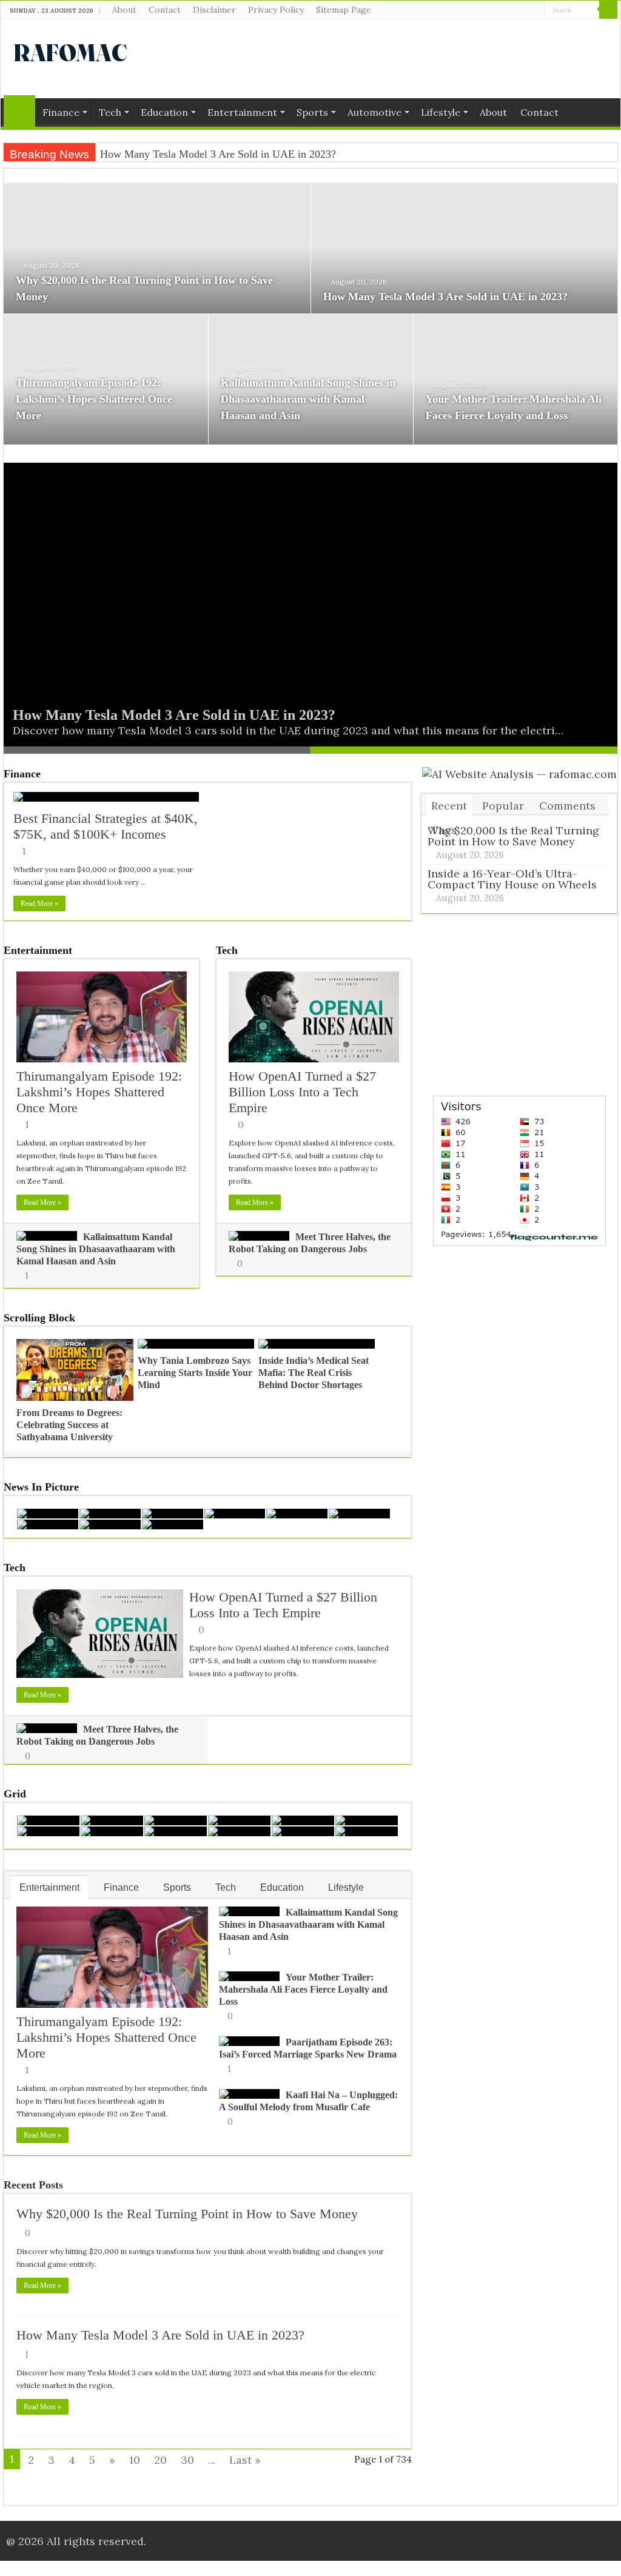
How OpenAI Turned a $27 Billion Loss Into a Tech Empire (302, 1092)
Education (164, 112)
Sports (312, 112)
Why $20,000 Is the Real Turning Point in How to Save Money (187, 2214)
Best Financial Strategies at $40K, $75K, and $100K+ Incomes (106, 826)
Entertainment (242, 112)
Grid (15, 1794)
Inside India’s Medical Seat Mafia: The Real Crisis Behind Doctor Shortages (314, 1373)
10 (135, 2460)
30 (187, 2460)
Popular (503, 806)
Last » (245, 2460)
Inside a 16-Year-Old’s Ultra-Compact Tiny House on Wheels (512, 879)
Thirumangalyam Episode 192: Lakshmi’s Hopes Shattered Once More (94, 399)
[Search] (608, 10)
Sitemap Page (344, 10)
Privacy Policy (276, 10)
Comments (567, 806)
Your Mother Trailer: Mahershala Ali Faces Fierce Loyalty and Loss (303, 1989)
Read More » (39, 904)
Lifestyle (441, 112)
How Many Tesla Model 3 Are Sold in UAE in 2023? (445, 297)
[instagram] (536, 10)
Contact (165, 10)
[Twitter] (524, 10)
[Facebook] (513, 10)
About (124, 10)
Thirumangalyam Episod (154, 154)
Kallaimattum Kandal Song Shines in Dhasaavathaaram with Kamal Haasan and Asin (308, 399)
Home (19, 111)
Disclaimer (214, 10)
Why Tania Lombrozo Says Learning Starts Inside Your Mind (195, 1373)
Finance (61, 112)
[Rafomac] (70, 50)
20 (160, 2460)
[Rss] (501, 10)
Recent (449, 806)
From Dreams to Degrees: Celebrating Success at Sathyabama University (69, 1425)
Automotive (374, 112)
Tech (110, 112)
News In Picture (41, 1487)
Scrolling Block (39, 1318)
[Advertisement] (388, 59)
